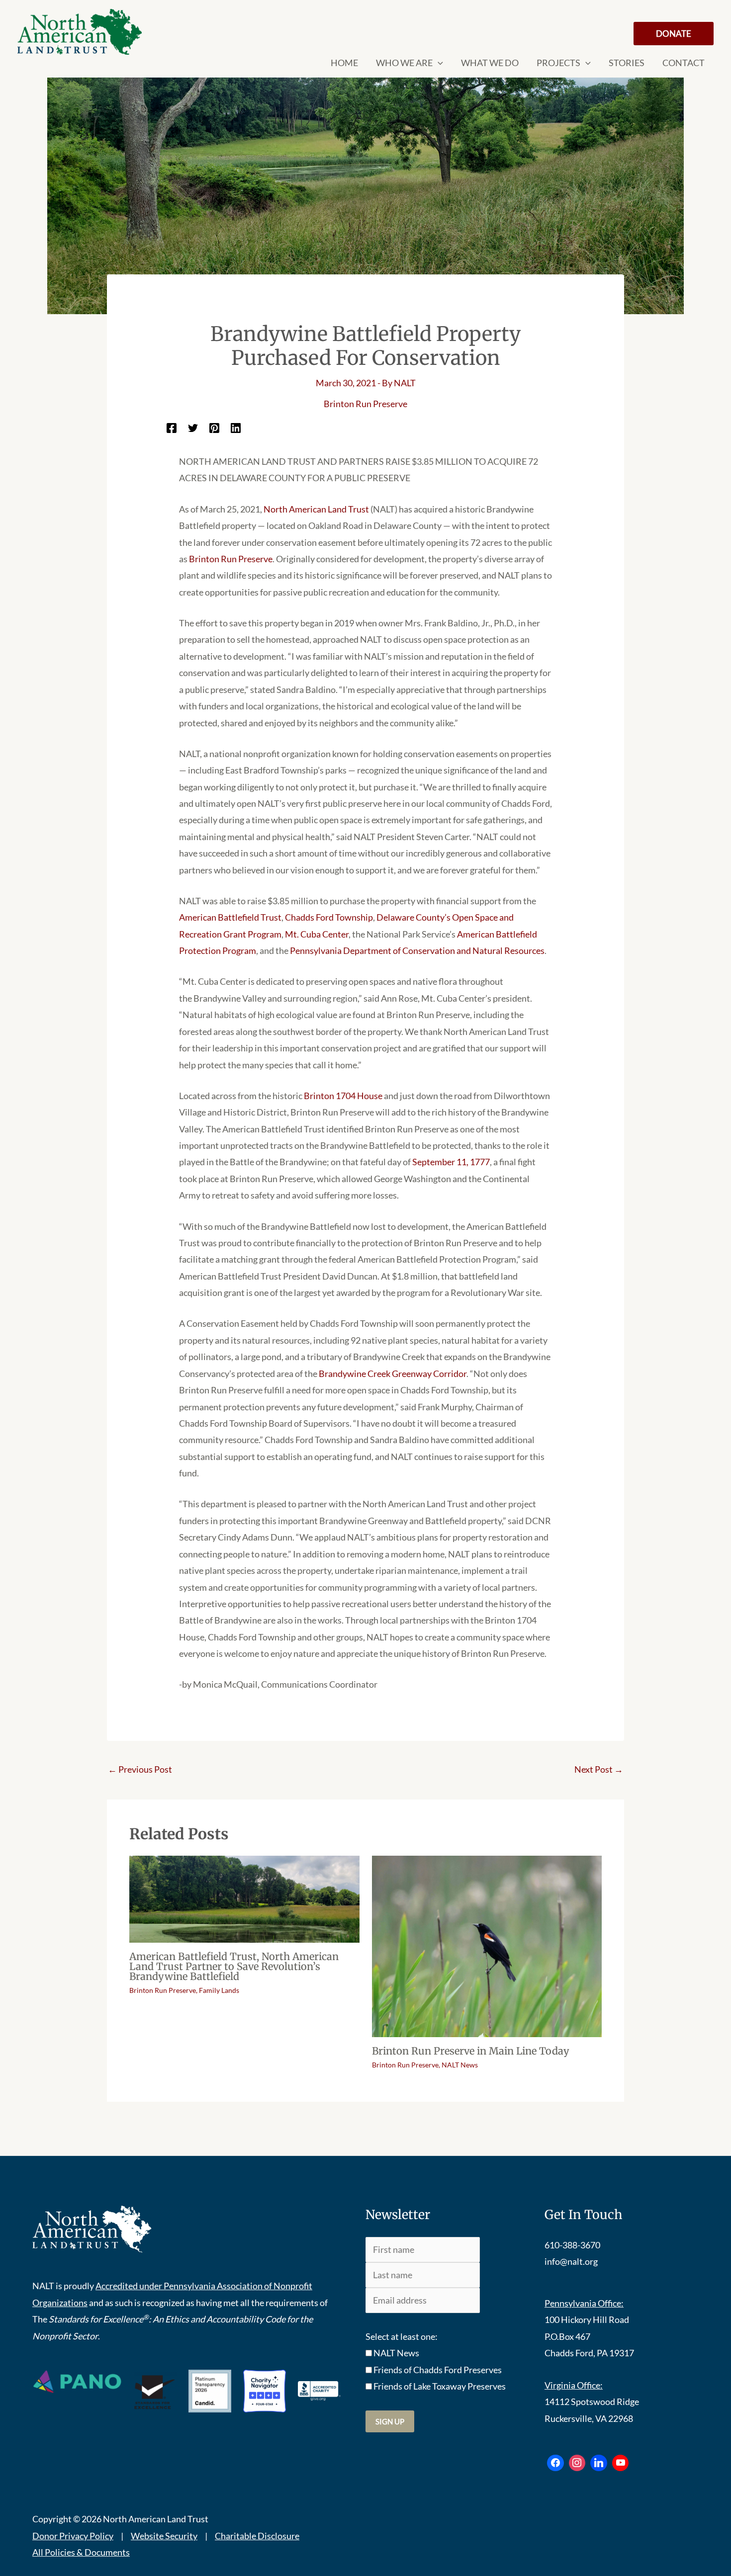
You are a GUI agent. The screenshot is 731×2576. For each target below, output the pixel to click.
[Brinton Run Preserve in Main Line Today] (487, 1945)
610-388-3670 (572, 2245)
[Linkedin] (236, 427)
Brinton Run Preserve (365, 404)
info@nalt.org (571, 2261)
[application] (438, 63)
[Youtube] (621, 2463)
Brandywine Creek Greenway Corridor (393, 1374)
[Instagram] (577, 2463)
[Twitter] (193, 427)
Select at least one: (402, 2336)
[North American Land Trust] (80, 32)
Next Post (599, 1769)
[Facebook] (172, 427)
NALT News (460, 2065)
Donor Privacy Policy (73, 2536)
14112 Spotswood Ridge (592, 2402)
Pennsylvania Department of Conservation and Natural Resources (417, 950)
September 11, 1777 (451, 1162)
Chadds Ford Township (329, 917)
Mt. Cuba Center (317, 934)
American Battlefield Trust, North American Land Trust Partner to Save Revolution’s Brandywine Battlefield (234, 1966)
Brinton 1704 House (343, 1096)
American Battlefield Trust (230, 917)
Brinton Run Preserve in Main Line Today (471, 2051)
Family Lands (219, 1990)
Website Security (164, 2536)
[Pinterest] (214, 427)
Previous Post (140, 1769)
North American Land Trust (316, 509)
